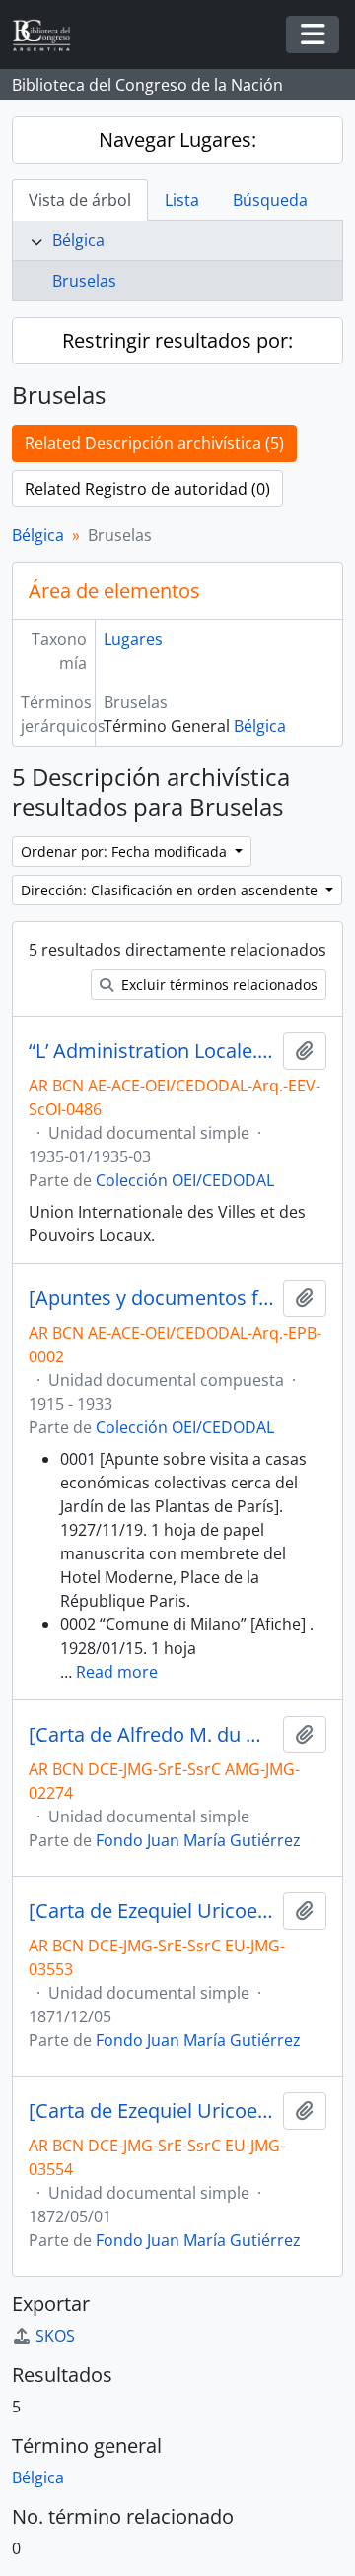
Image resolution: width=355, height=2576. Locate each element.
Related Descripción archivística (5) (154, 443)
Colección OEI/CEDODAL (185, 1180)
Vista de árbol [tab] (80, 200)
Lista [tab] (182, 200)
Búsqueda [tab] (270, 200)
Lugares (133, 639)
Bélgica (78, 240)
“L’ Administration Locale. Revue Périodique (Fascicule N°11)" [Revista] (152, 1051)
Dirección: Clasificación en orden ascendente (171, 890)
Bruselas (84, 281)
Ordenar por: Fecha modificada (126, 852)
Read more (117, 1672)
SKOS (55, 2336)
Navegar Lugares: (177, 139)
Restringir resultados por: (177, 340)
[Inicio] (49, 35)
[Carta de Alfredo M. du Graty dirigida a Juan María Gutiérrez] (152, 1735)
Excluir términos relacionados (217, 985)
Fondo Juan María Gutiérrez (198, 1840)
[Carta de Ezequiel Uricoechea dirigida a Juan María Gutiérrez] (152, 1911)
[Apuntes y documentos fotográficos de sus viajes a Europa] (152, 1298)
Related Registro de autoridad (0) (147, 489)
